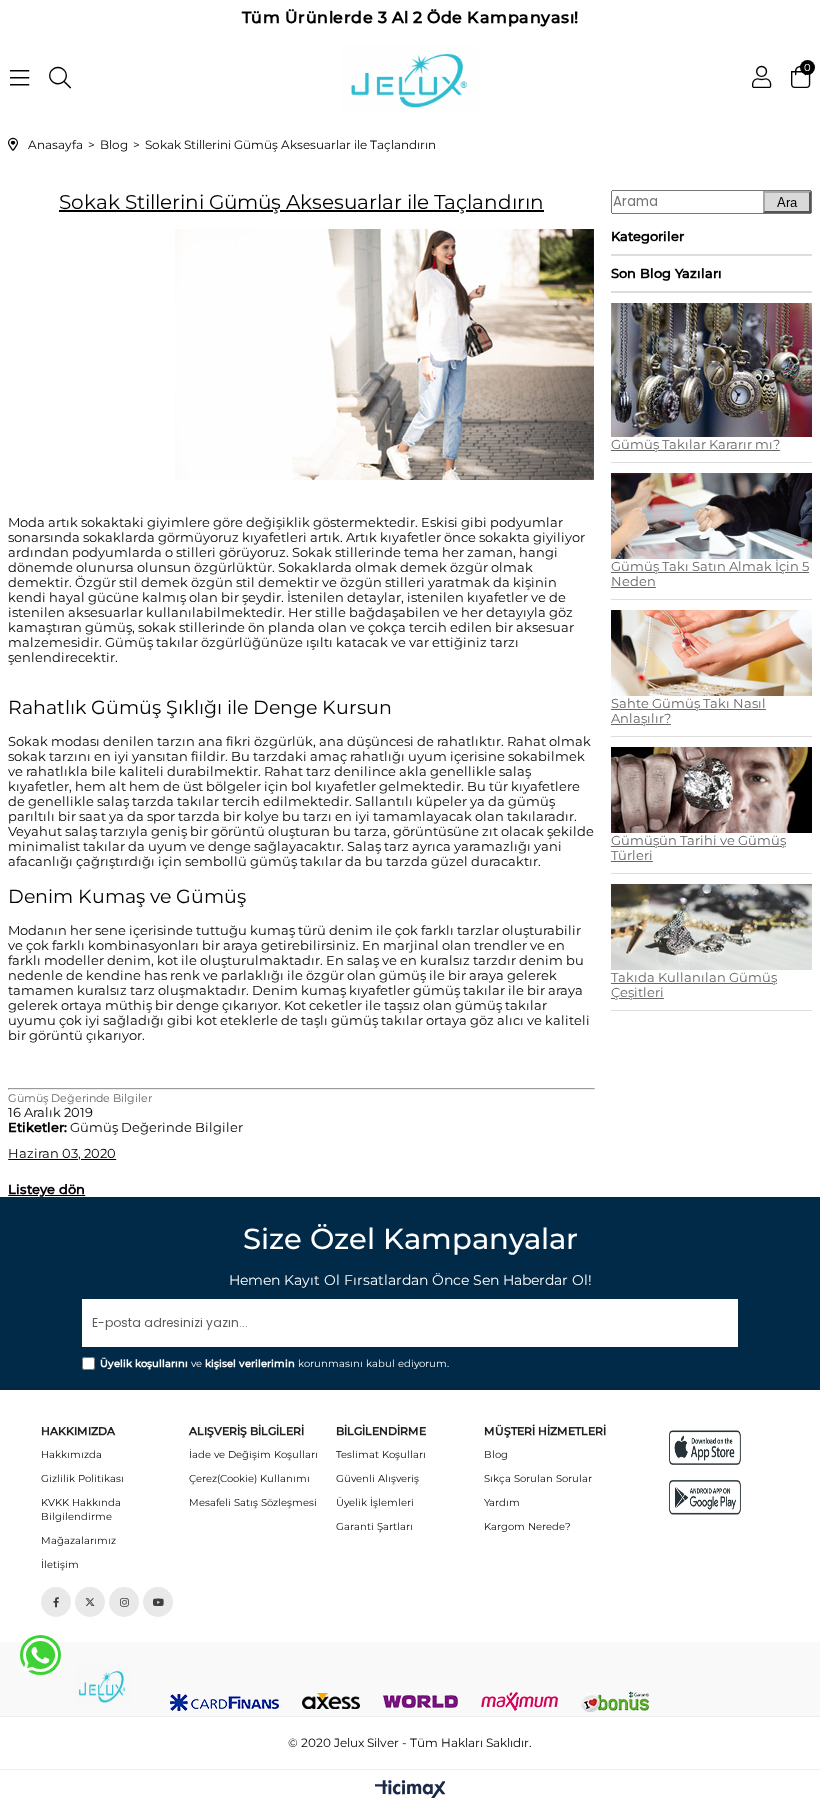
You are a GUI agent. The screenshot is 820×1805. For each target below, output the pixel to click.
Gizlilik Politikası (82, 1478)
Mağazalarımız (78, 1540)
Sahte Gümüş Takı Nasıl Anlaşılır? (688, 711)
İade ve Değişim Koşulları (253, 1454)
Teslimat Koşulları (381, 1454)
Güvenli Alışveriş (377, 1478)
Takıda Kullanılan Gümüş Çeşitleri (694, 985)
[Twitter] (90, 1602)
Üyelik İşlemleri (375, 1502)
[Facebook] (56, 1602)
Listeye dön (46, 1189)
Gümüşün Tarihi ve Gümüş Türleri (698, 848)
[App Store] (705, 1447)
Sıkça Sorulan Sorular (538, 1478)
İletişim (60, 1564)
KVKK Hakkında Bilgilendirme (81, 1509)
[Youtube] (158, 1602)
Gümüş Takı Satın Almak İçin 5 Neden (710, 574)
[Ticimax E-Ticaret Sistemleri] (410, 1790)
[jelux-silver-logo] (102, 1685)
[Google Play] (705, 1497)
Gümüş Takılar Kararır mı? (695, 444)
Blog (496, 1454)
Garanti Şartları (374, 1526)
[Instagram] (124, 1602)
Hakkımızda (71, 1454)
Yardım (502, 1502)
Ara (787, 202)
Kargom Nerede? (527, 1526)
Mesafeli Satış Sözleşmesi (253, 1502)
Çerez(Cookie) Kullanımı (249, 1478)
